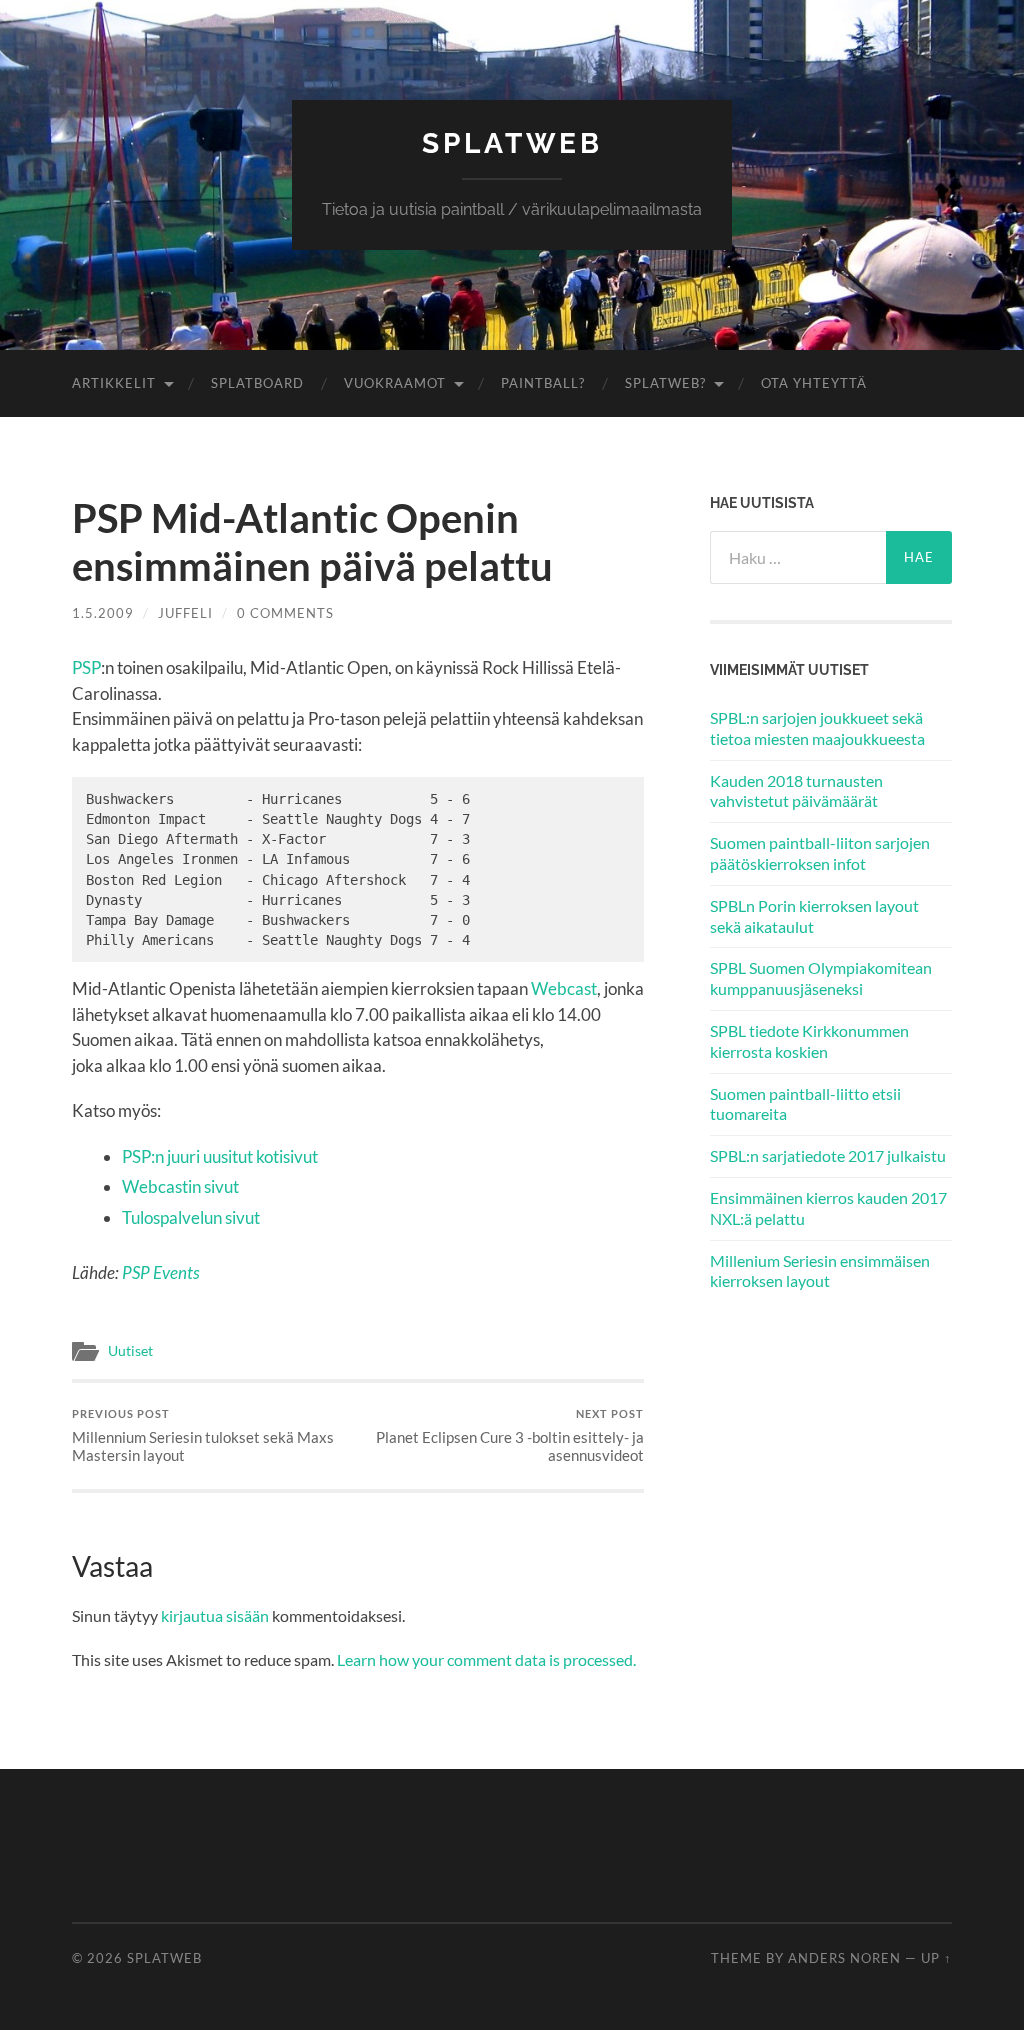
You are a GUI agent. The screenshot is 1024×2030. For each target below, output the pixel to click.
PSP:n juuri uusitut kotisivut (220, 1156)
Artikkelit (114, 383)
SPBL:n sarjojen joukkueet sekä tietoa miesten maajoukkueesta (817, 728)
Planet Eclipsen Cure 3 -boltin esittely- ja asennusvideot (510, 1435)
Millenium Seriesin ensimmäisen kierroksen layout (820, 1271)
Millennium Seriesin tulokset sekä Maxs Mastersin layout (203, 1435)
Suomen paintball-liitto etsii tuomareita (805, 1104)
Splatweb (512, 143)
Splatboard (257, 383)
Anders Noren (844, 1958)
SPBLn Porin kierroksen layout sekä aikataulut (814, 916)
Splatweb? (665, 383)
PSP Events (161, 1272)
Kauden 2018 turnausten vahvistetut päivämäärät (796, 791)
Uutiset (130, 1351)
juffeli (185, 613)
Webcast (564, 988)
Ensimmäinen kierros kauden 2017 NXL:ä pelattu (828, 1208)
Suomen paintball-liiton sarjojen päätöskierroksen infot (820, 853)
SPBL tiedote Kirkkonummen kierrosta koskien (809, 1041)
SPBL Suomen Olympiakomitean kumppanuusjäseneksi (821, 978)
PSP (86, 667)
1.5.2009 (103, 613)
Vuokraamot (395, 383)
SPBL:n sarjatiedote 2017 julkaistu (828, 1155)
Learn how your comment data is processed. (486, 1659)
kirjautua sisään (215, 1615)
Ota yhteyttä (814, 383)
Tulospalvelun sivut (191, 1217)
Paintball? (543, 383)
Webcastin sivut (180, 1186)
